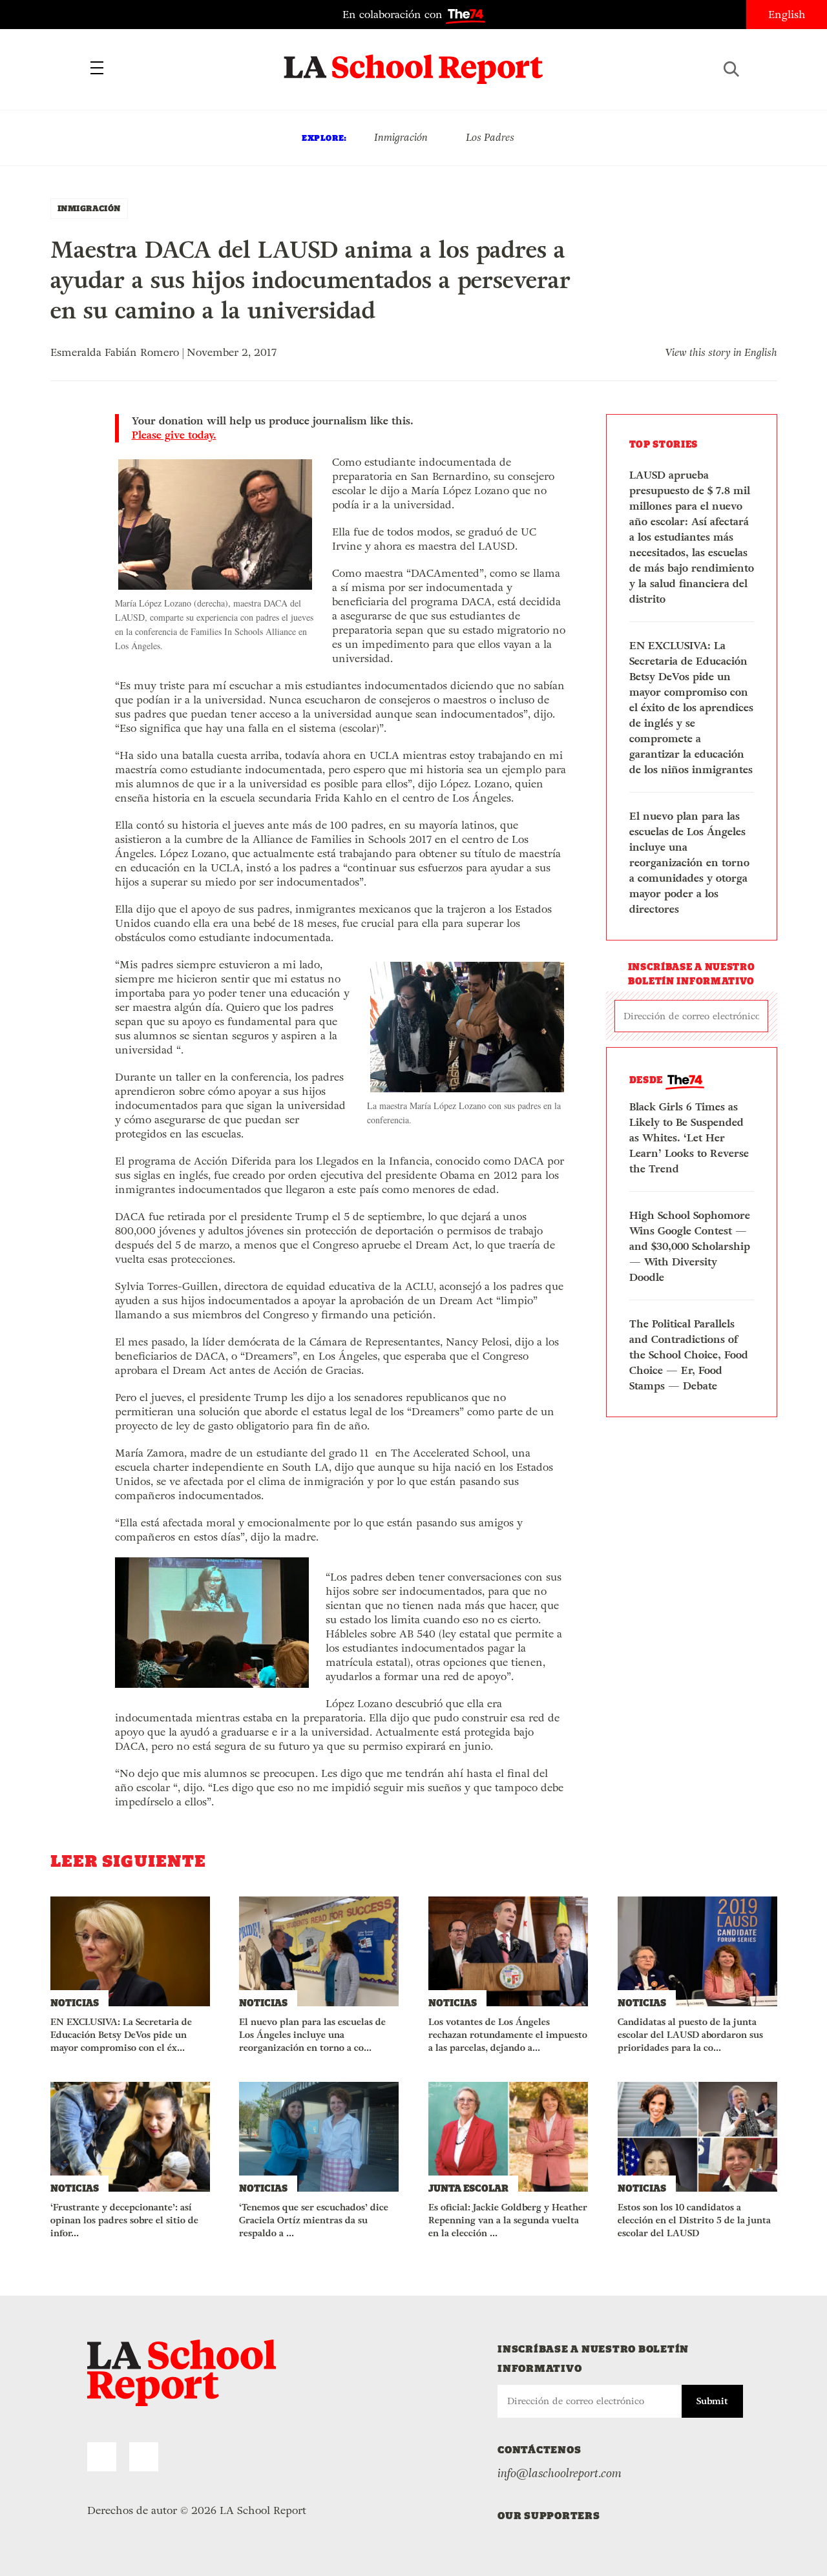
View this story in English (721, 352)
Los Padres (490, 137)
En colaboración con (394, 15)
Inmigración (401, 137)
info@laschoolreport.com (560, 2473)
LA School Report (414, 61)
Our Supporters (549, 2516)
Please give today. (174, 435)
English (787, 15)
